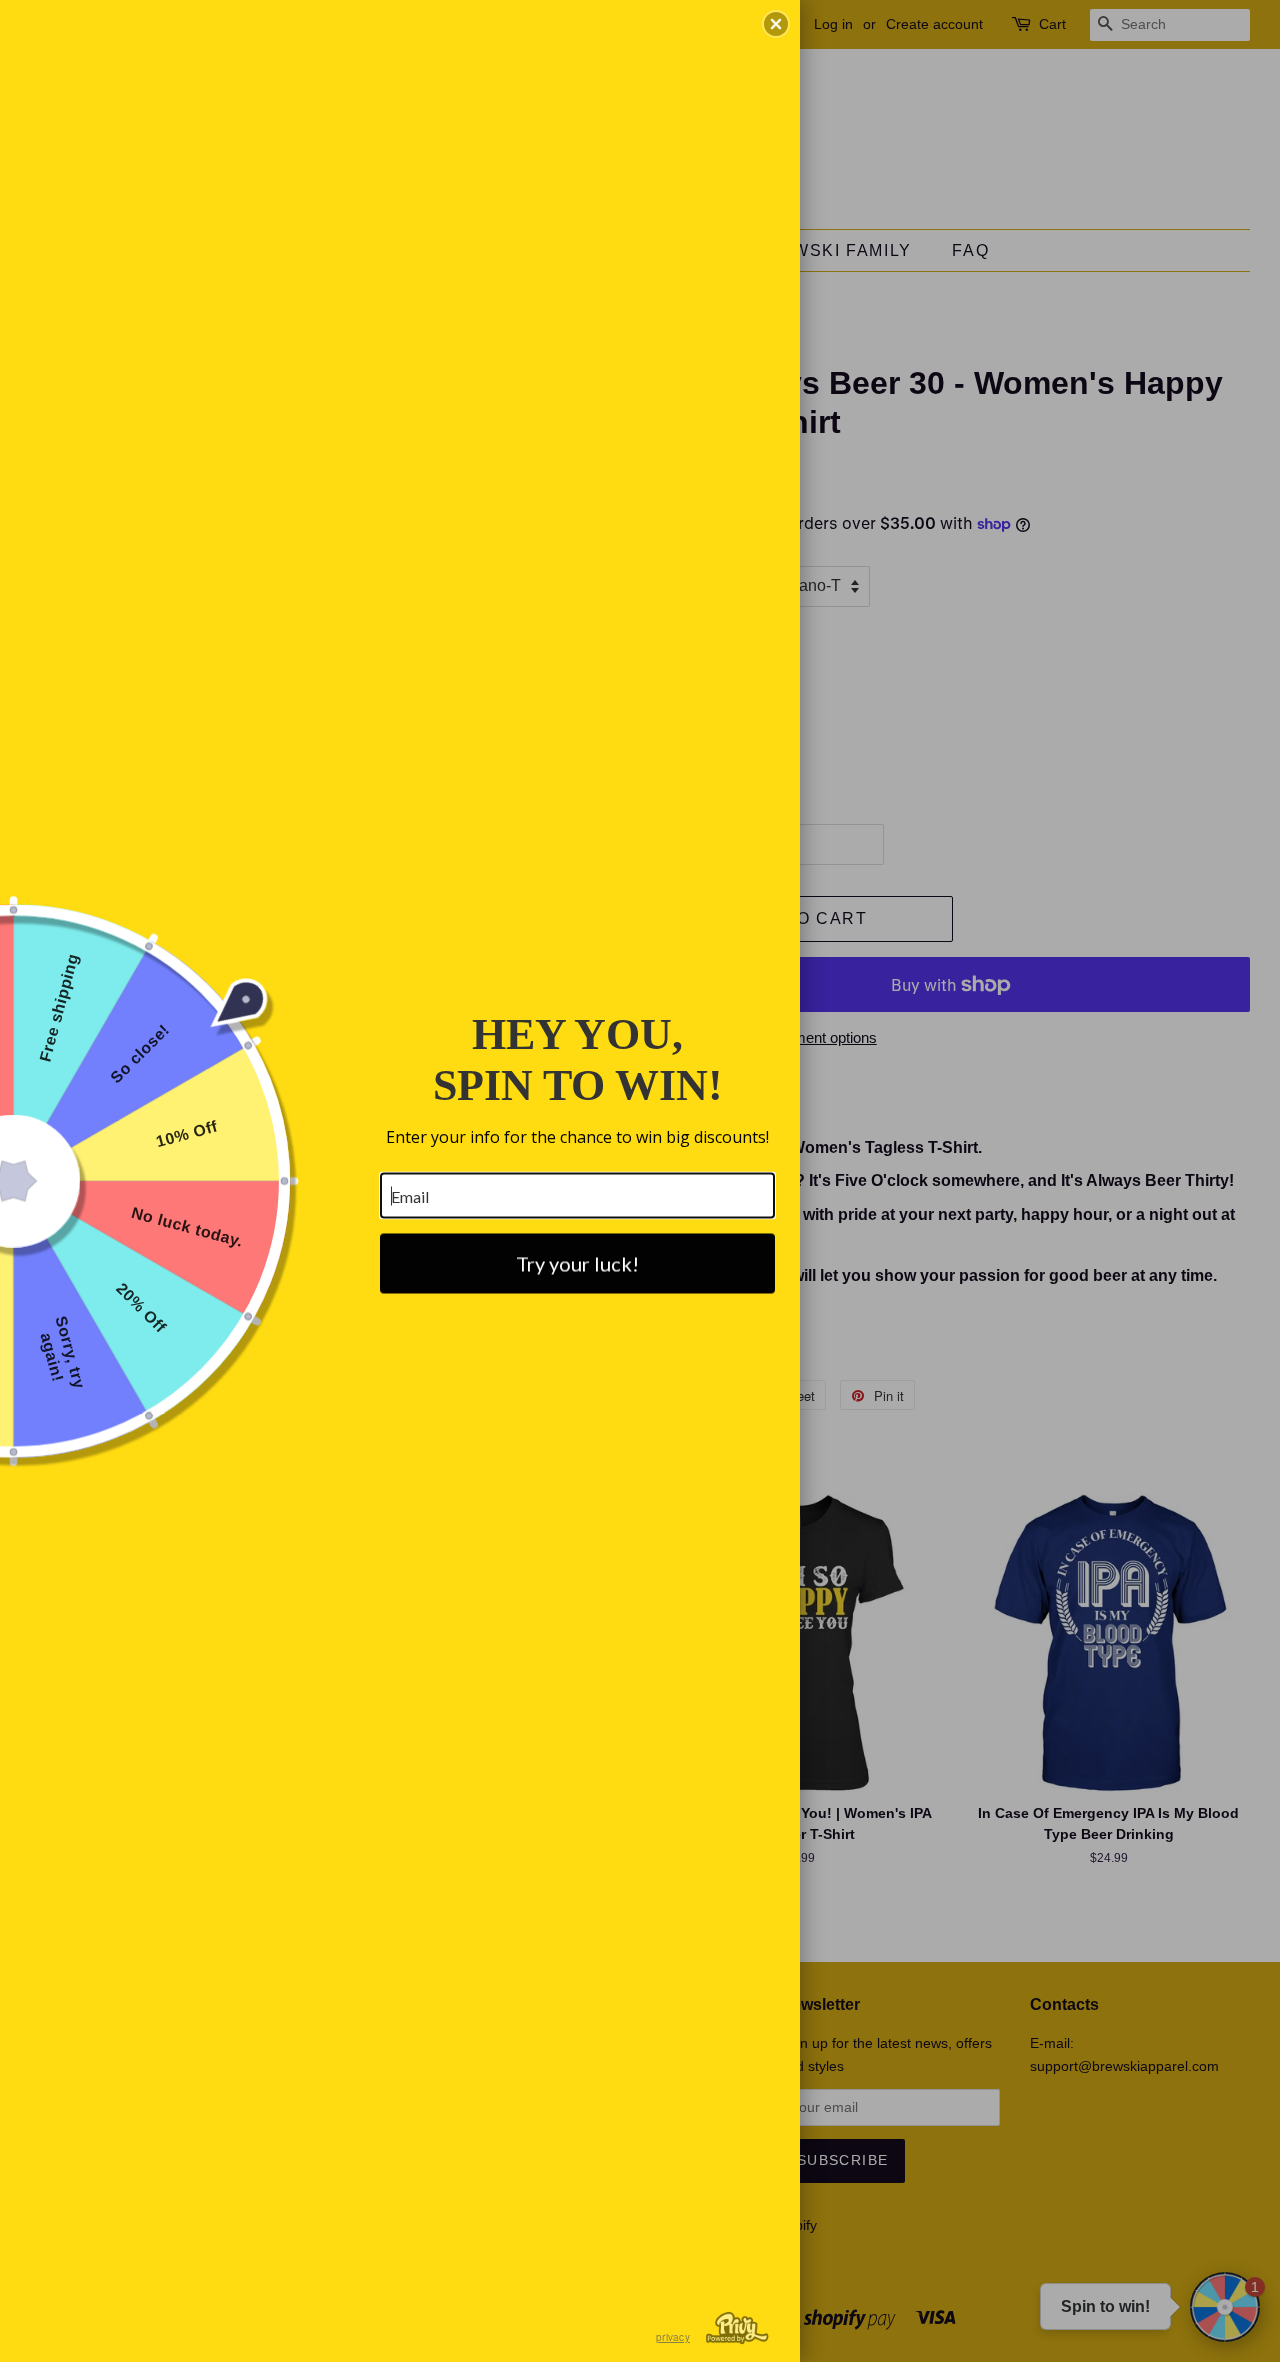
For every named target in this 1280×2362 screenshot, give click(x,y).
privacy (673, 2337)
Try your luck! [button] (577, 1264)
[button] (776, 24)
